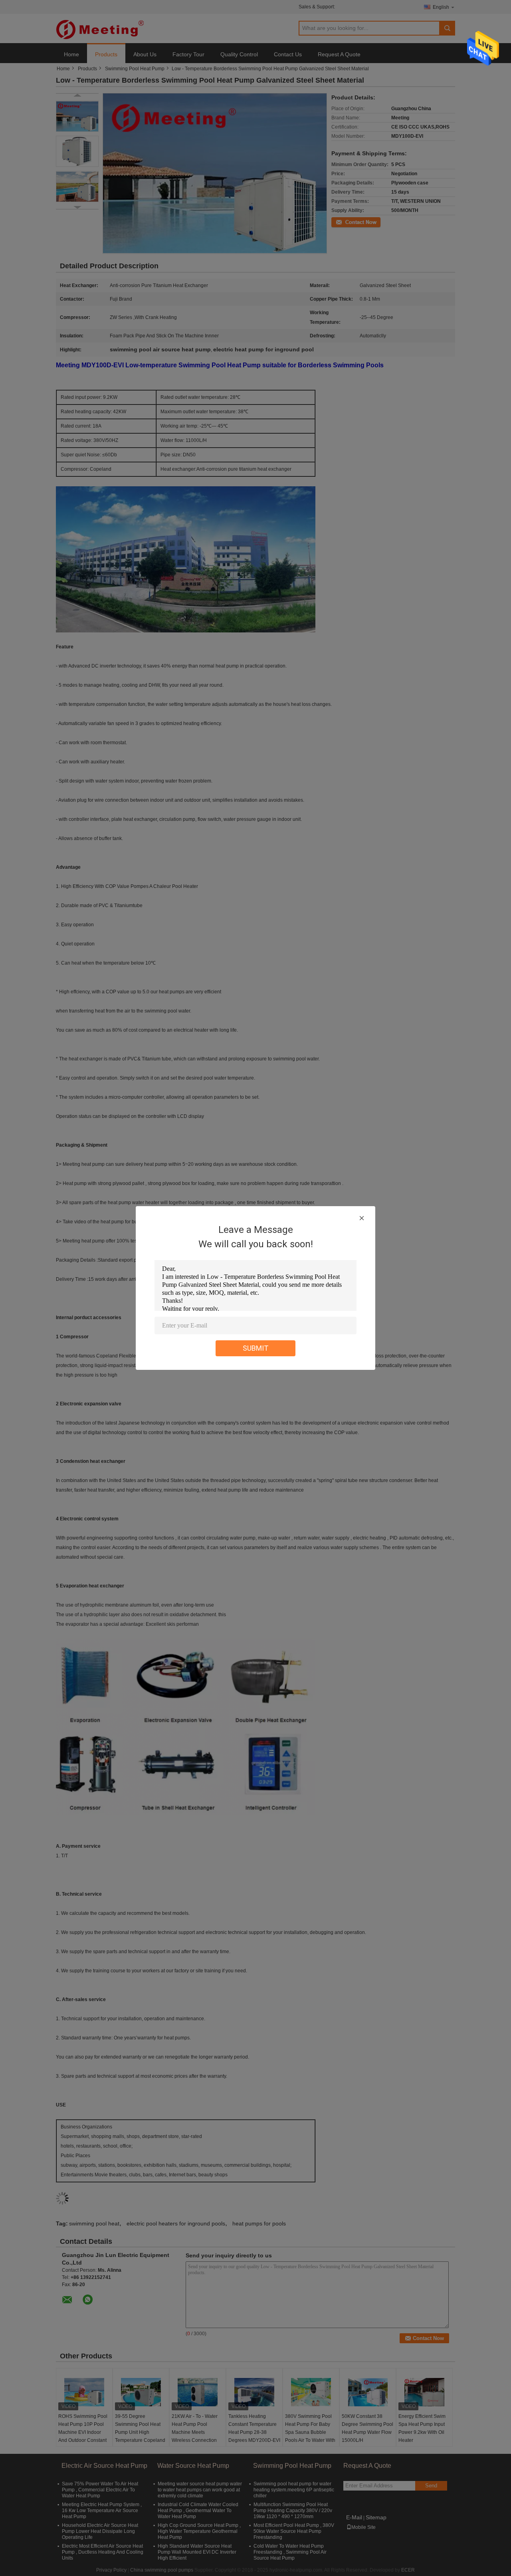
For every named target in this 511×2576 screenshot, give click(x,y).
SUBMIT (256, 1348)
